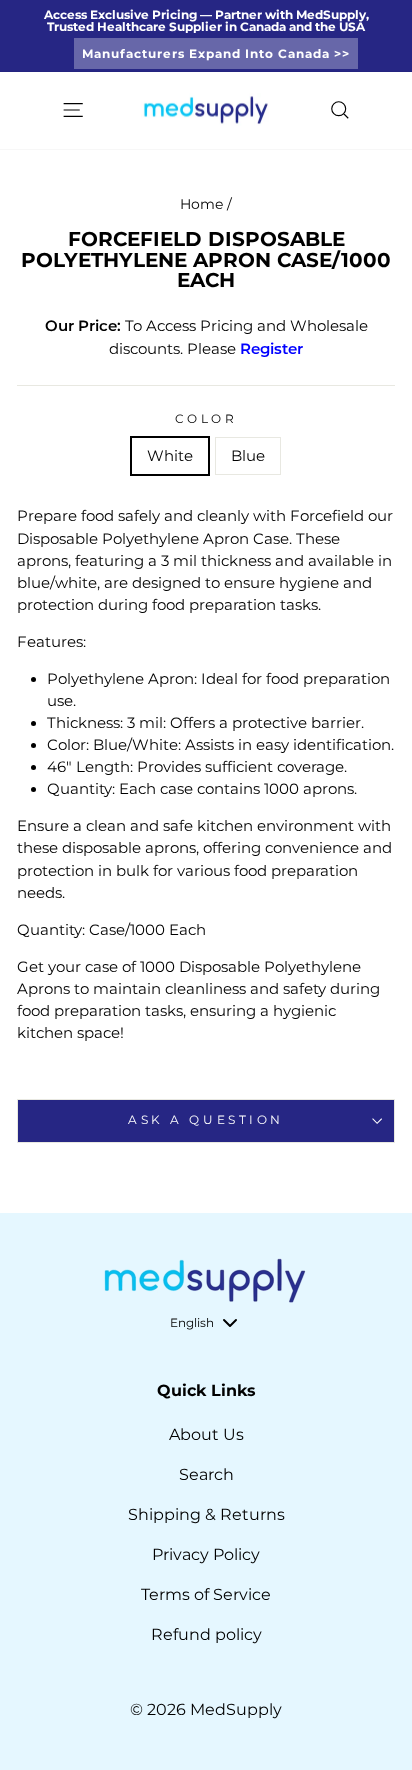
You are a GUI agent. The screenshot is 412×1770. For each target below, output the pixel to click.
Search (206, 1474)
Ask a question (205, 1120)
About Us (206, 1434)
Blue (248, 456)
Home (201, 204)
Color (206, 419)
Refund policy (206, 1634)
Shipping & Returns (206, 1514)
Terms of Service (206, 1594)
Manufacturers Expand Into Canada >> (216, 53)
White (170, 456)
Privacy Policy (206, 1554)
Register (271, 349)
